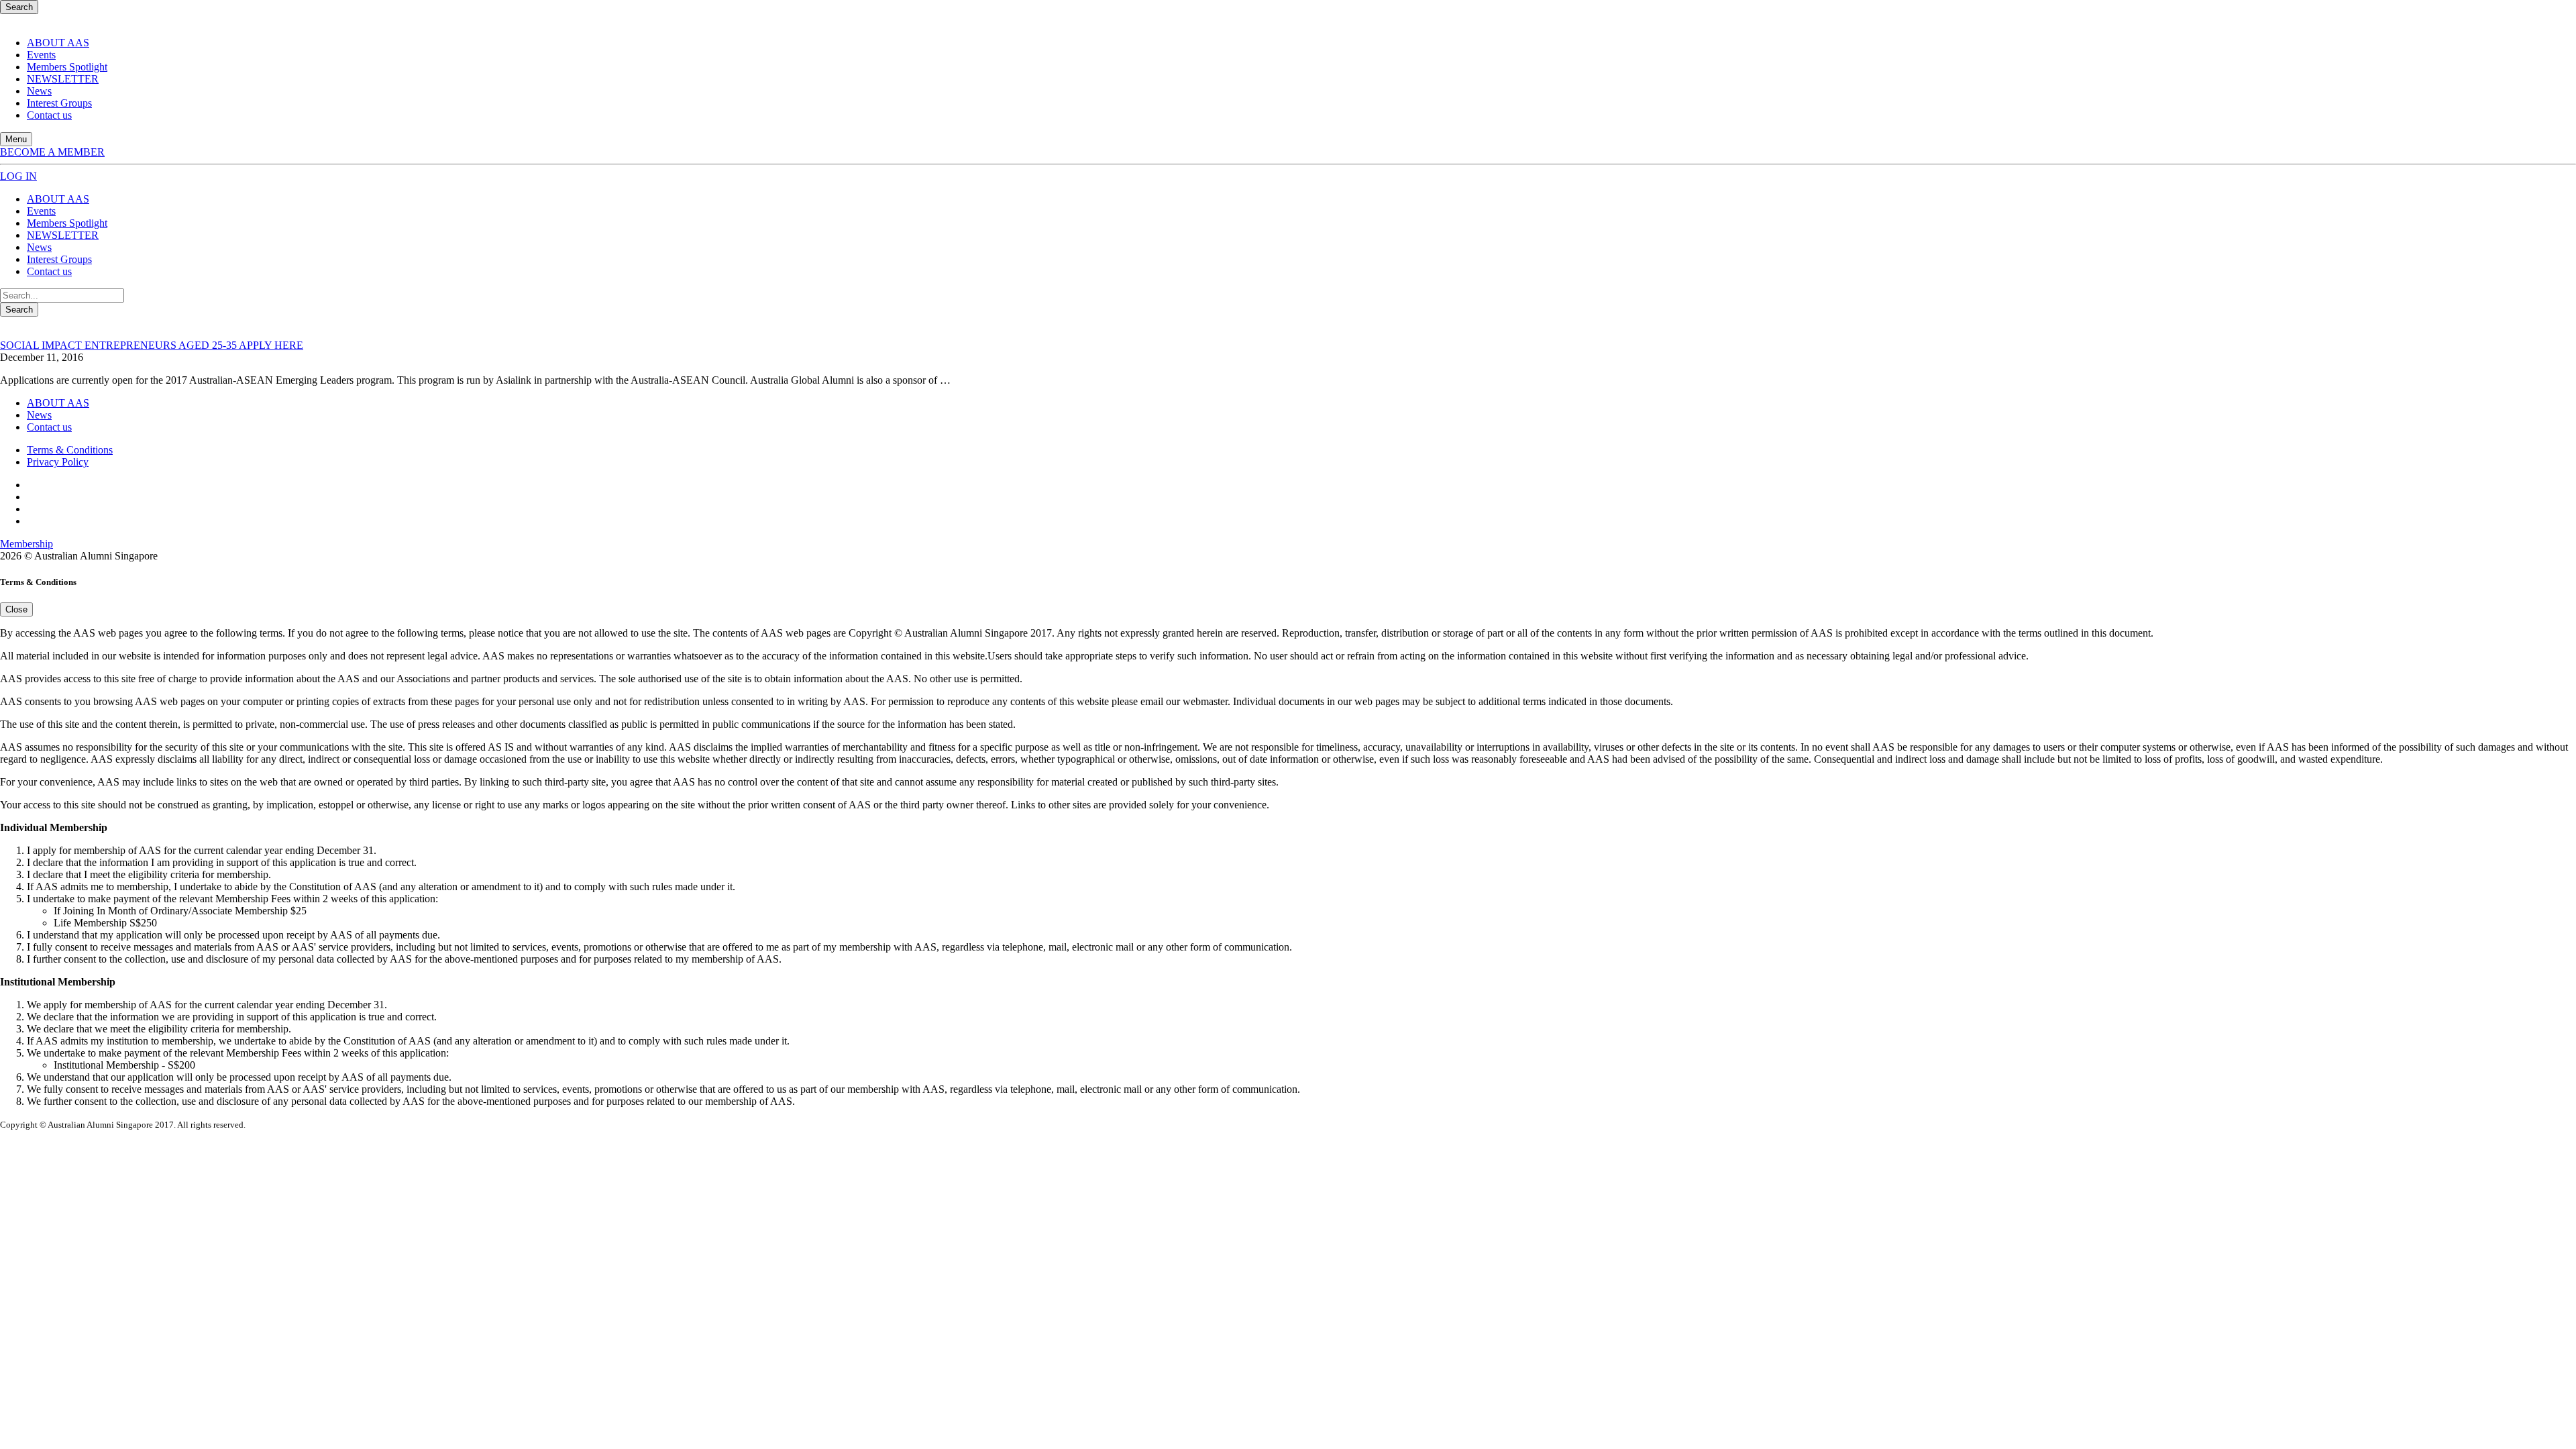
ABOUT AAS (58, 43)
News (39, 91)
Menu (16, 139)
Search (19, 7)
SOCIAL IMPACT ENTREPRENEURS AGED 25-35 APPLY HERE (152, 345)
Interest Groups (59, 103)
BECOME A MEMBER (52, 152)
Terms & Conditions (70, 450)
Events (41, 55)
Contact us (49, 115)
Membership (26, 544)
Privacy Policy (58, 462)
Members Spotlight (67, 67)
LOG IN (18, 176)
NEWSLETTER (63, 79)
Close (16, 609)
